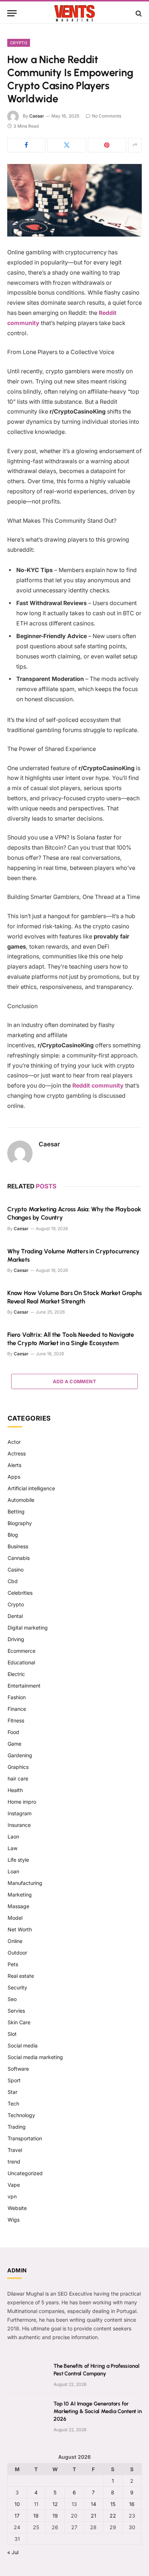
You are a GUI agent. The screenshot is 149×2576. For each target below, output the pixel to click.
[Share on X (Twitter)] (67, 145)
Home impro (22, 1802)
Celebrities (20, 1593)
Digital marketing (28, 1628)
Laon (13, 1837)
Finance (17, 1709)
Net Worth (20, 1929)
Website (17, 2208)
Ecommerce (22, 1651)
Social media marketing (35, 2057)
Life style (18, 1860)
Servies (16, 2011)
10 (17, 2504)
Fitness (16, 1720)
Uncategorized (25, 2173)
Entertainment (24, 1686)
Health (15, 1790)
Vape (14, 2185)
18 (36, 2516)
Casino (16, 1570)
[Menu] (12, 13)
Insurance (19, 1825)
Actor (14, 1442)
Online (15, 1941)
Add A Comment (74, 1381)
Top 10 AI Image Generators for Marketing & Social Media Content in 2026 (98, 2411)
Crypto (19, 43)
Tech (13, 2103)
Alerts (14, 1465)
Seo (12, 1999)
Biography (20, 1523)
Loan (13, 1871)
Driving (16, 1639)
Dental (15, 1616)
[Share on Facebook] (26, 145)
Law (12, 1848)
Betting (16, 1511)
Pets (13, 1964)
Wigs (14, 2220)
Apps (14, 1477)
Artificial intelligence (31, 1488)
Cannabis (19, 1558)
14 (93, 2504)
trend (14, 2162)
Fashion (17, 1697)
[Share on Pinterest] (107, 145)
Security (17, 1987)
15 (113, 2504)
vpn (12, 2196)
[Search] (138, 13)
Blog (13, 1535)
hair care (18, 1778)
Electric (16, 1674)
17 (17, 2516)
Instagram (20, 1813)
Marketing (20, 1895)
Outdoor (17, 1953)
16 (132, 2504)
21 (93, 2516)
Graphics (18, 1767)
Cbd (13, 1581)
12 (55, 2504)
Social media (23, 2045)
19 (55, 2516)
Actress (17, 1453)
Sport (14, 2080)
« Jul (13, 2552)
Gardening (20, 1755)
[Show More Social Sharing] (135, 145)
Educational (21, 1662)
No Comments (107, 116)
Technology (21, 2115)
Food (13, 1732)
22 (113, 2516)
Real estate (21, 1976)
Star (12, 2092)
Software (18, 2069)
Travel (15, 2150)
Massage (18, 1906)
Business (18, 1546)
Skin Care (19, 2022)
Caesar (37, 116)
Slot (12, 2034)
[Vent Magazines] (74, 13)
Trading (17, 2127)
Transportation (25, 2138)
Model (15, 1918)
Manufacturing (25, 1883)
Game (14, 1744)
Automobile (21, 1500)
